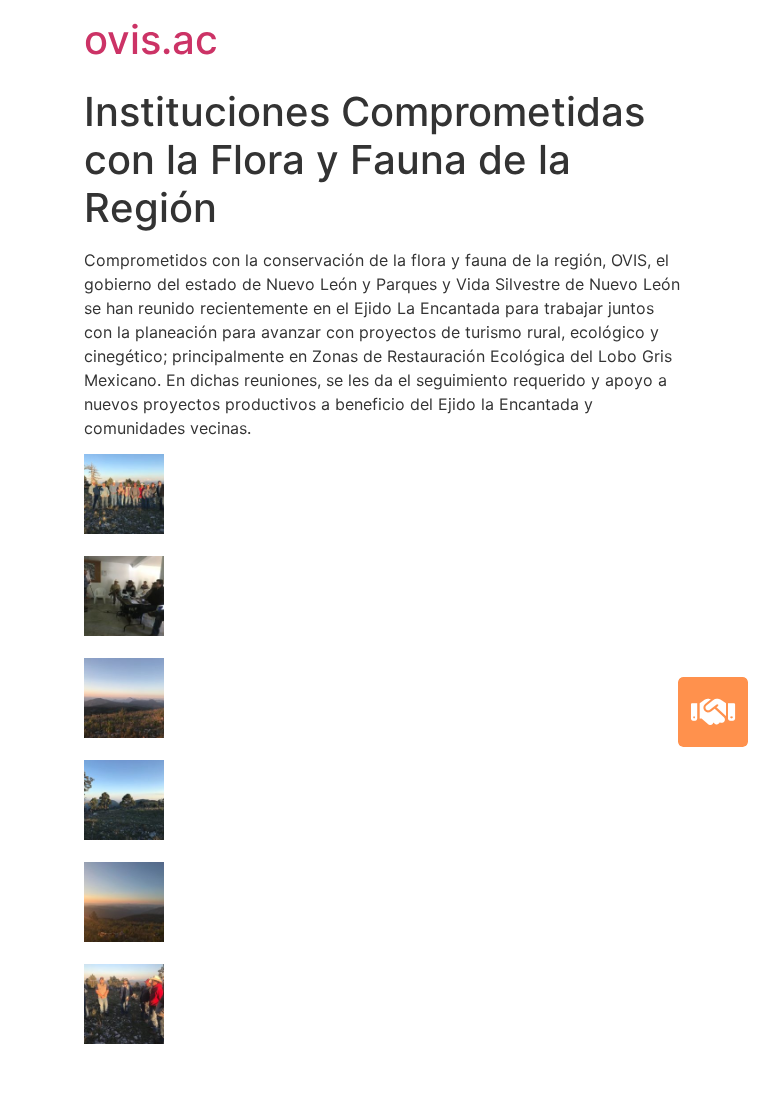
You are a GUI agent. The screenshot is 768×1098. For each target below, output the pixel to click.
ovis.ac (151, 39)
